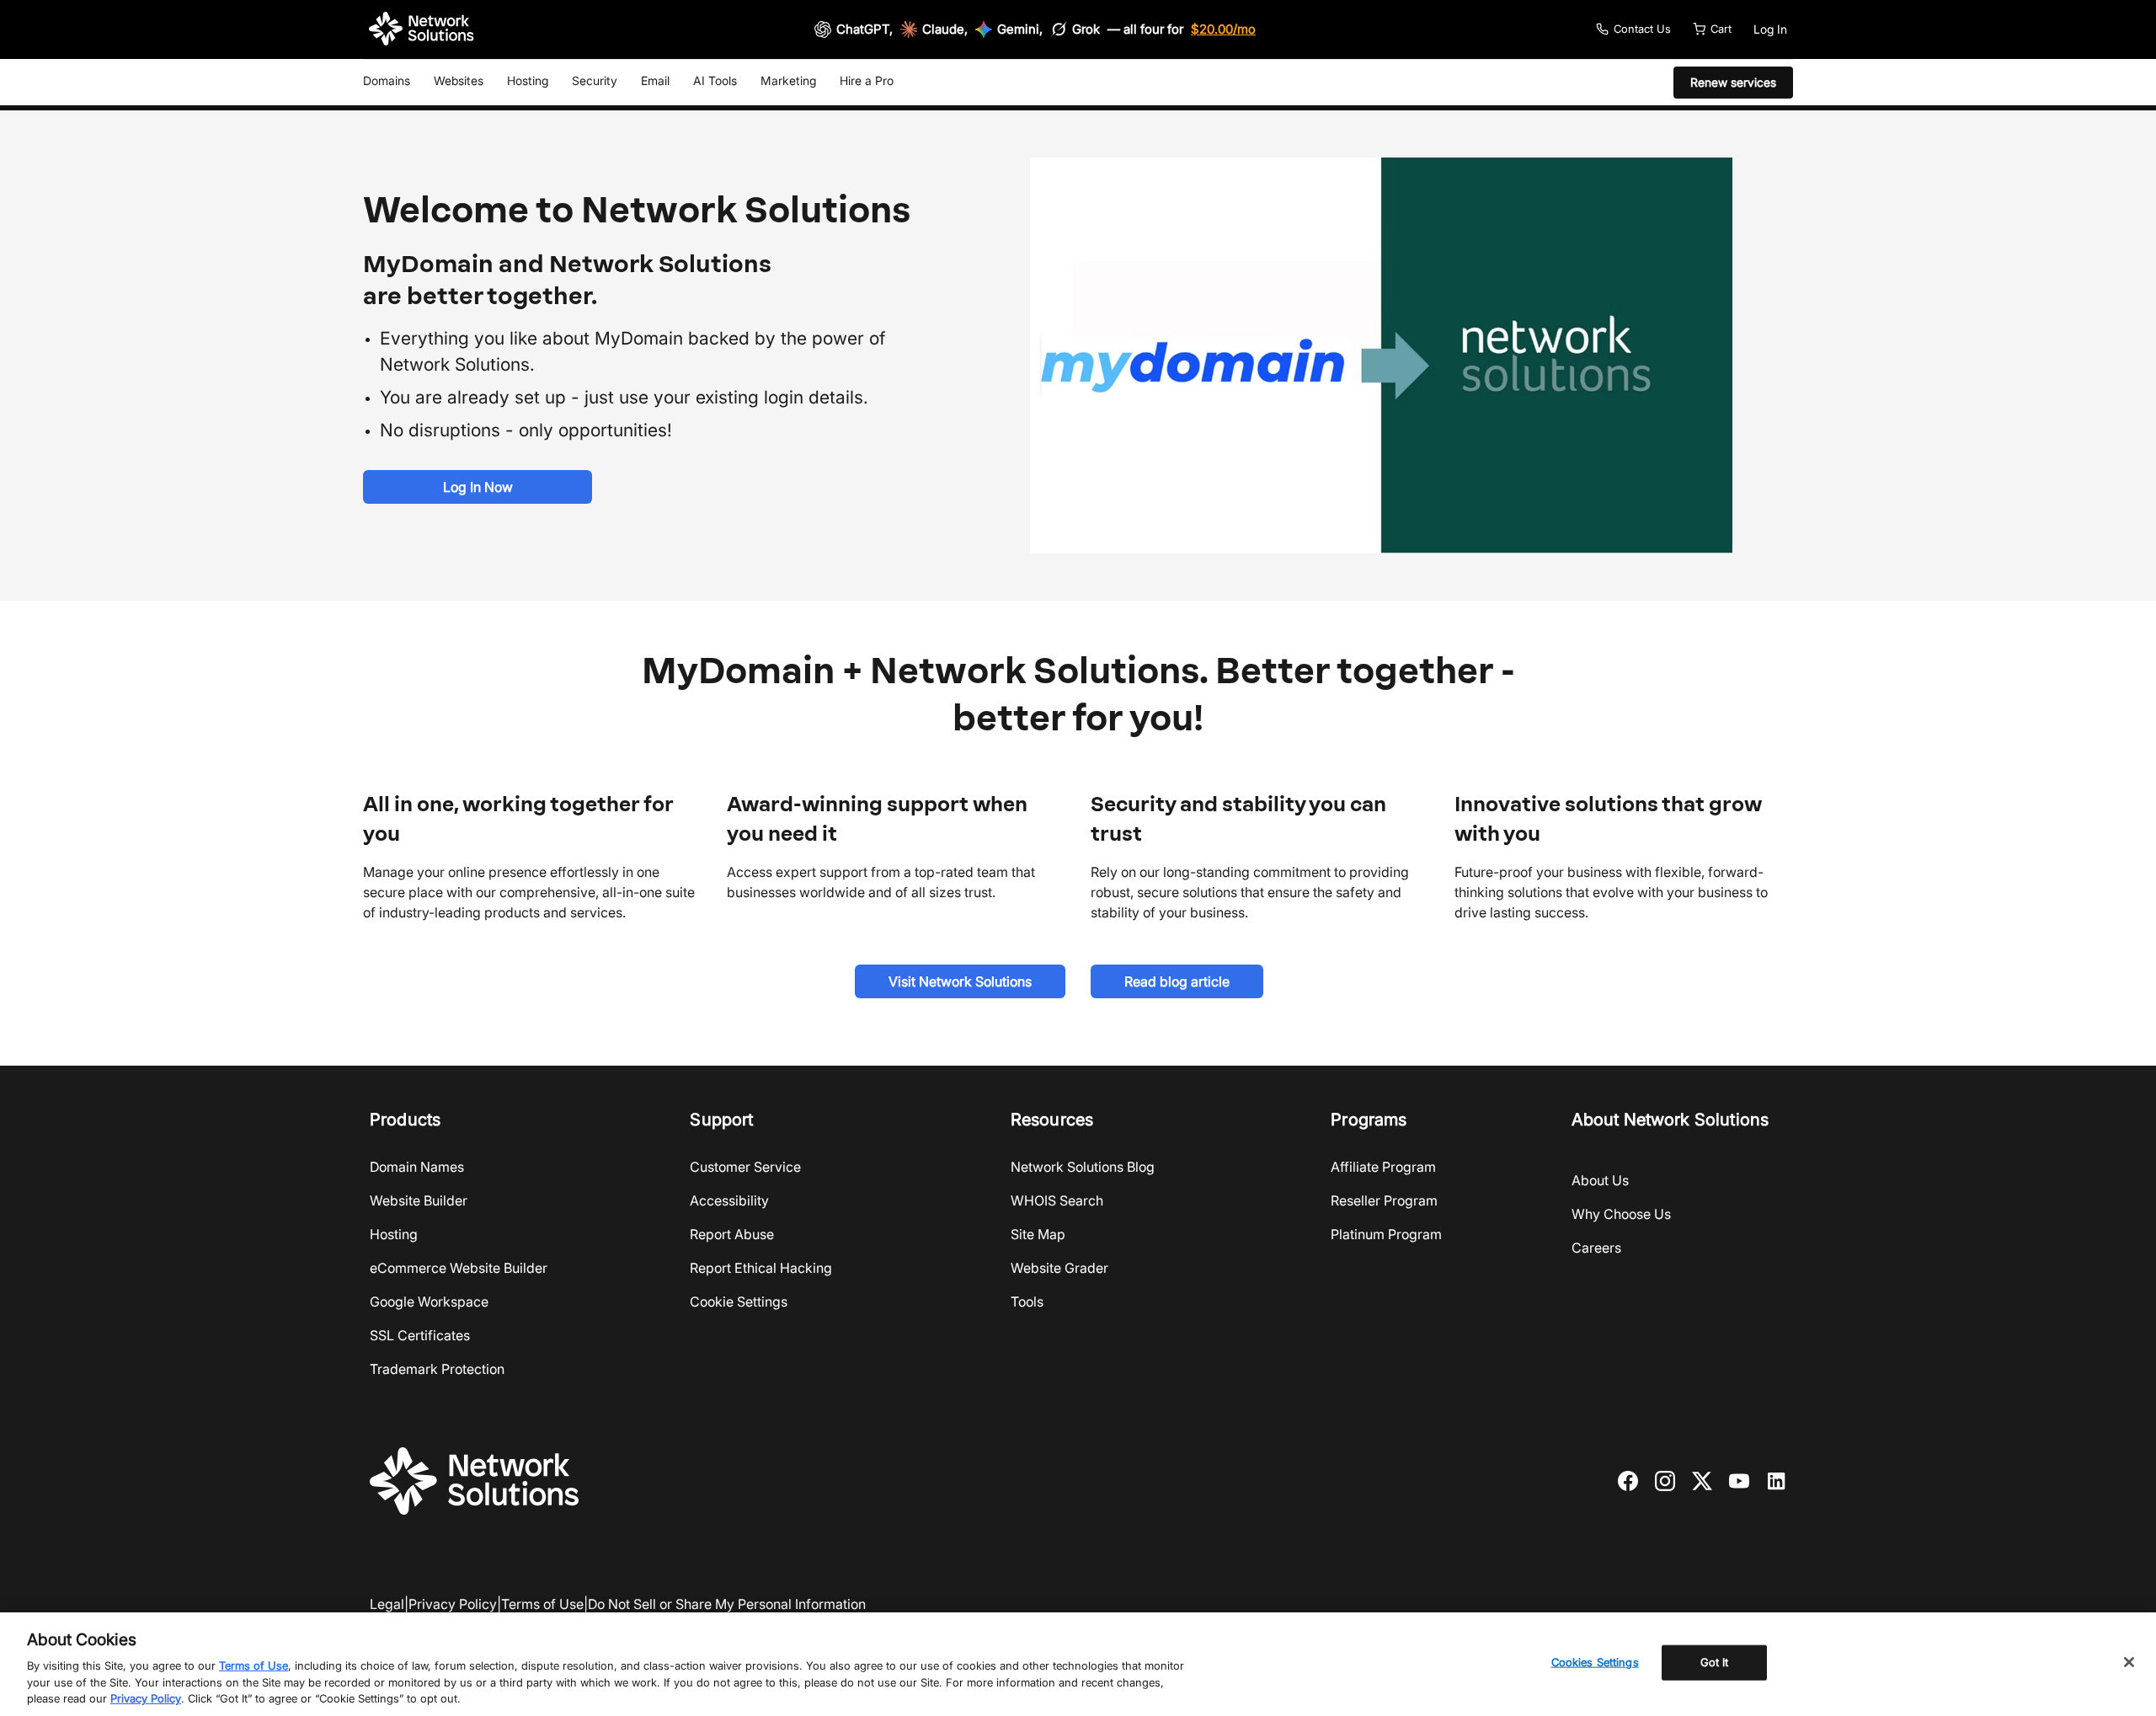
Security (595, 80)
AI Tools (715, 80)
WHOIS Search (1057, 1200)
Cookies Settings (1595, 1662)
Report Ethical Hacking (761, 1268)
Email (655, 80)
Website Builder (419, 1200)
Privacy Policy (453, 1604)
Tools (1027, 1302)
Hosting (528, 80)
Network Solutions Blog (1083, 1167)
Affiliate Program (1383, 1167)
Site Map (1038, 1234)
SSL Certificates (420, 1335)
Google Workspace (429, 1302)
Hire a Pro (867, 80)
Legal (387, 1604)
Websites (459, 80)
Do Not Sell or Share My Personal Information (727, 1604)
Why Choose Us (1621, 1214)
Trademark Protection (437, 1369)
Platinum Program (1386, 1234)
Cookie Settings (739, 1302)
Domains (387, 80)
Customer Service (745, 1167)
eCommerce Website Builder (459, 1268)
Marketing (788, 80)
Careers (1596, 1248)
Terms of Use (542, 1604)
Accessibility (729, 1200)
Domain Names (417, 1167)
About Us (1600, 1180)
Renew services (1733, 82)
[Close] (2129, 1662)
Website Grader (1059, 1268)
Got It (1715, 1662)
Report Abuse (732, 1234)
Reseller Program (1384, 1200)
